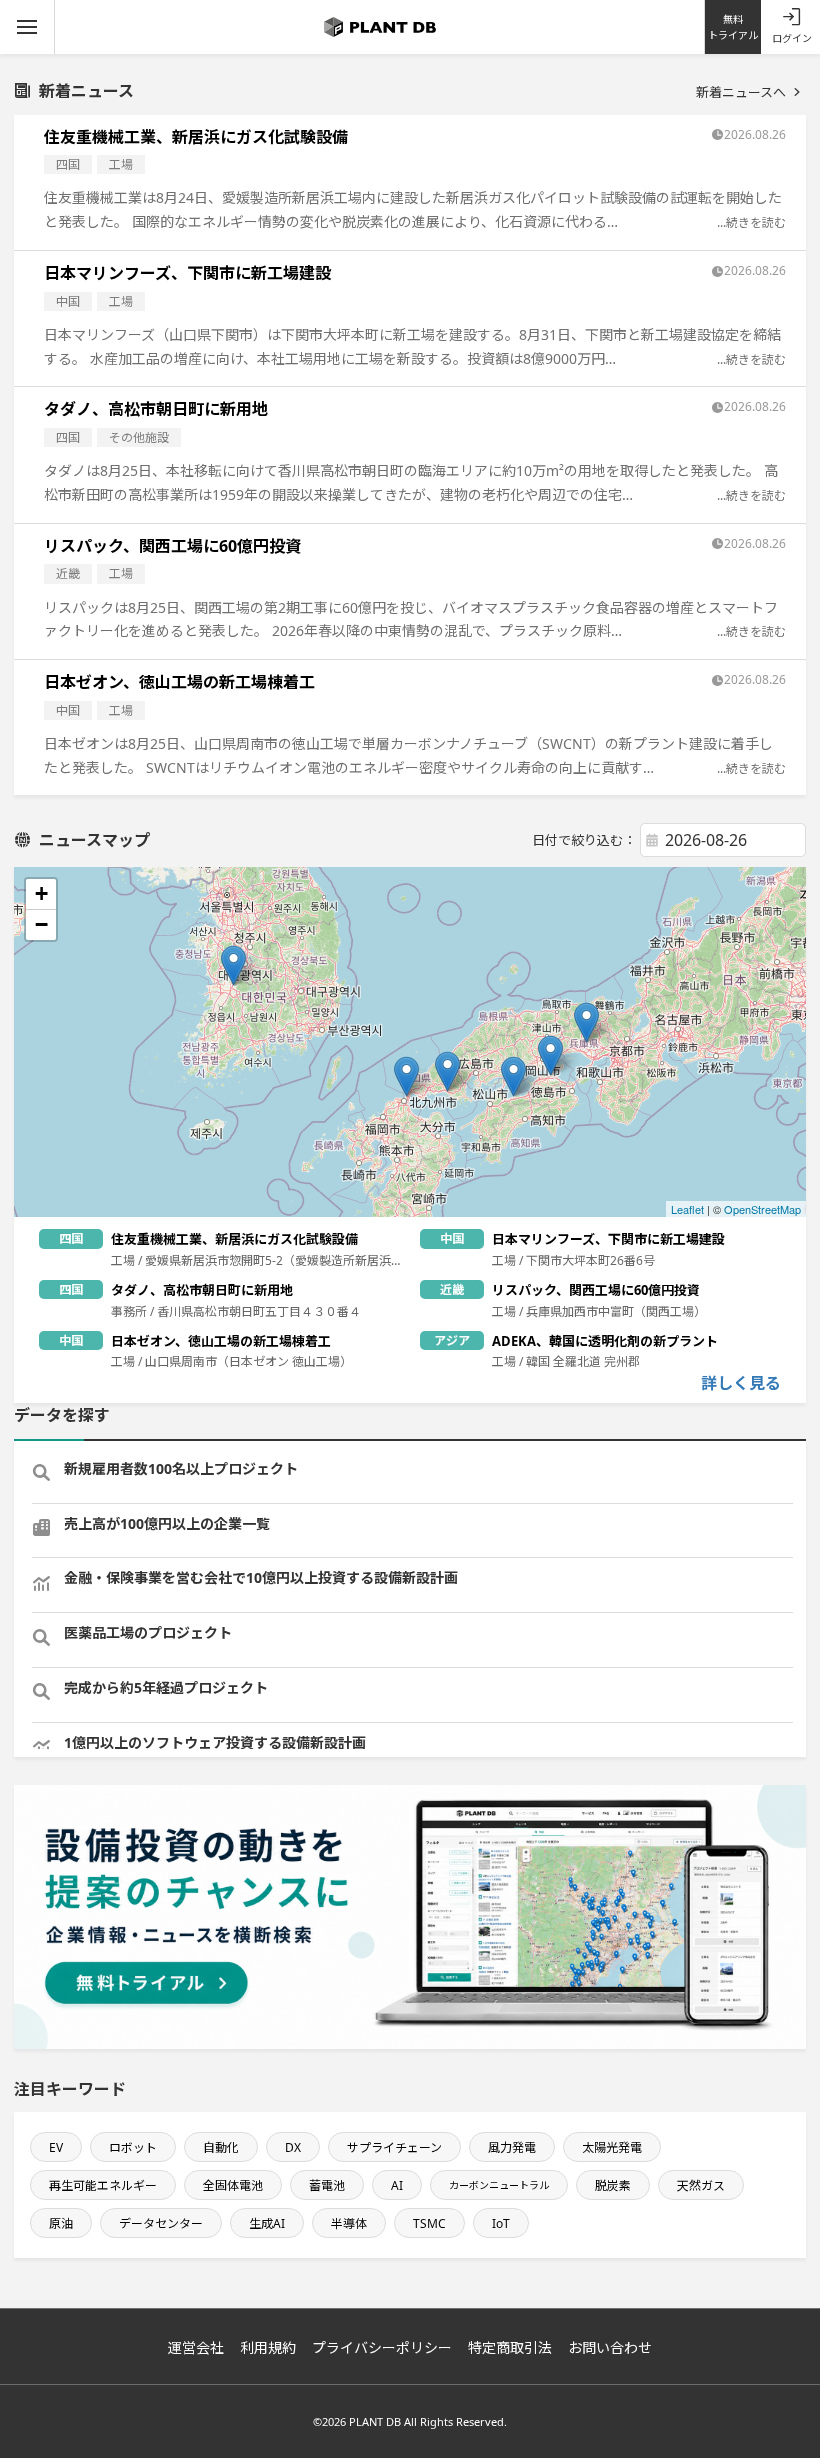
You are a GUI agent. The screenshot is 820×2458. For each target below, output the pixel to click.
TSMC (429, 2223)
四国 (68, 164)
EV (56, 2147)
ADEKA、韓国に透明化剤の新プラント (605, 1341)
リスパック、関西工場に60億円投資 (172, 546)
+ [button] (41, 893)
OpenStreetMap (762, 1209)
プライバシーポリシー (382, 2347)
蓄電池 (327, 2185)
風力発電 (512, 2147)
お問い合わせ (610, 2347)
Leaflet (687, 1209)
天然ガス (701, 2185)
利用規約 (268, 2347)
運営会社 (196, 2347)
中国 (68, 301)
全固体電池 (233, 2185)
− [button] (41, 924)
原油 (61, 2223)
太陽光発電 (612, 2147)
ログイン (792, 38)
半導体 (349, 2223)
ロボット (133, 2147)
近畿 (68, 573)
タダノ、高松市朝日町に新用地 (156, 409)
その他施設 (139, 437)
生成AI (267, 2223)
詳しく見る (741, 1383)
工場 (121, 164)
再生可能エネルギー (103, 2185)
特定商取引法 (510, 2347)
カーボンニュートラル (499, 2185)
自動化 (221, 2147)
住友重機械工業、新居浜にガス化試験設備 (196, 137)
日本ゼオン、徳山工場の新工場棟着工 (179, 682)
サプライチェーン (394, 2147)
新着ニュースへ (741, 92)
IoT (501, 2223)
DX (293, 2147)
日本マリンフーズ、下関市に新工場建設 (187, 273)
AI (397, 2185)
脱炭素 (613, 2185)
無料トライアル (733, 27)
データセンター (161, 2223)
